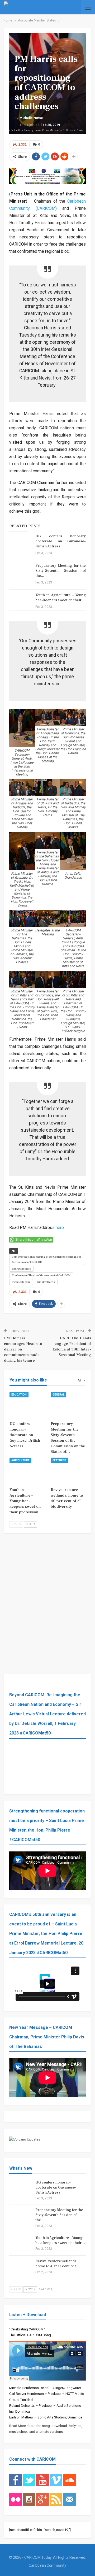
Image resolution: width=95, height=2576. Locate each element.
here (60, 1228)
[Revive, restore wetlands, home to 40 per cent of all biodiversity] (68, 1470)
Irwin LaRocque (21, 1282)
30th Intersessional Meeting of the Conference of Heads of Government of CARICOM (46, 1259)
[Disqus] (47, 1599)
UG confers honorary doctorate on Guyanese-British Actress (61, 541)
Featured (59, 1460)
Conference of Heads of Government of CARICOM (41, 1275)
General (58, 1395)
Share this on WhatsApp (34, 1240)
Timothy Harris (46, 1282)
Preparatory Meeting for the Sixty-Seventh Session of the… (61, 571)
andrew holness (21, 1269)
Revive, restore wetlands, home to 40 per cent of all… (59, 2264)
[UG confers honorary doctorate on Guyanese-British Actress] (21, 542)
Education (19, 1395)
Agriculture (20, 1460)
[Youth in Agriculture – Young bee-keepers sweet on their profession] (21, 601)
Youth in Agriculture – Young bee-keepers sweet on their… (61, 598)
